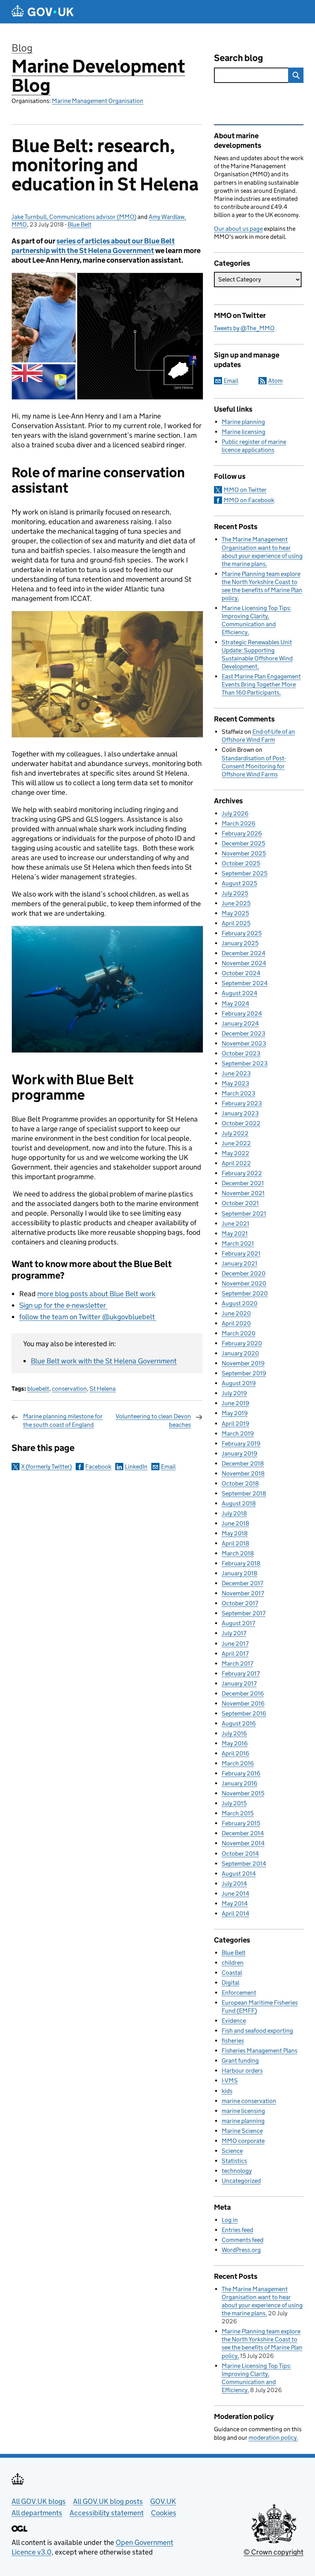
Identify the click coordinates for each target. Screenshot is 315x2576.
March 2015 (238, 1813)
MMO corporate (243, 2141)
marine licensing (243, 2111)
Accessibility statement (107, 2513)
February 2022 (242, 1173)
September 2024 (245, 983)
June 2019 (235, 1403)
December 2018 (243, 1463)
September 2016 (244, 1713)
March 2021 (238, 1243)
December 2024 (244, 953)
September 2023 (245, 1063)
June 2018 (235, 1523)
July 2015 (234, 1803)
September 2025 (245, 873)
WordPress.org (241, 2250)
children (233, 1963)
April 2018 (235, 1543)
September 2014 (244, 1864)
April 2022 (236, 1163)
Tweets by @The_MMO (244, 328)
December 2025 (243, 843)
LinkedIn (136, 1467)
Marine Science (242, 2131)
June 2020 (236, 1313)
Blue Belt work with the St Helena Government (104, 1361)
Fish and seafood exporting (257, 2031)
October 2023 (241, 1053)
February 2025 (242, 933)
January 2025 (240, 943)
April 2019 (235, 1424)
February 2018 (241, 1563)
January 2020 (240, 1353)
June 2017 (235, 1644)
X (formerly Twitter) (46, 1467)
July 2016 (234, 1733)
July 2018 (234, 1513)
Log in (230, 2220)
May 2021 (235, 1233)
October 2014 (240, 1854)
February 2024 (242, 1013)
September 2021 (244, 1214)
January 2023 (240, 1113)
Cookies (164, 2513)
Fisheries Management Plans (259, 2051)
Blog (22, 48)
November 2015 (243, 1793)
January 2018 (240, 1573)
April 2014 (235, 1913)
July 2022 (235, 1133)
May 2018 (235, 1533)
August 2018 (239, 1503)
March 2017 (237, 1664)
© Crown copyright (274, 2552)
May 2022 (235, 1153)
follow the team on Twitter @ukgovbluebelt (88, 1317)
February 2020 (242, 1343)
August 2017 (238, 1623)
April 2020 (236, 1323)
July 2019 (234, 1393)
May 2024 (235, 1003)
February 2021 (241, 1253)
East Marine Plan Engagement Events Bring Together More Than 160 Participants (261, 684)
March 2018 (238, 1553)
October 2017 (240, 1603)
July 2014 (234, 1884)
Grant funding (240, 2061)
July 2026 (235, 813)
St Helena (103, 1389)
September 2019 (244, 1373)
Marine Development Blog (98, 76)
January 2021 (240, 1263)
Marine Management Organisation (98, 101)
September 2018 (244, 1493)
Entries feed (237, 2230)
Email (168, 1467)
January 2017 (239, 1683)
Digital (230, 1983)
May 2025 (235, 913)
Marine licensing (244, 432)
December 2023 (244, 1033)
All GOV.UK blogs (39, 2501)
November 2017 (243, 1593)
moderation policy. (273, 2438)
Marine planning (243, 422)
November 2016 (243, 1703)
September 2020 (245, 1293)
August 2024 (240, 993)
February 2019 (241, 1444)
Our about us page (238, 229)
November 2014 (243, 1843)
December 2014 (243, 1833)
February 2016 (241, 1773)
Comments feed (243, 2240)
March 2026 (239, 823)
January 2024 (240, 1023)
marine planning (243, 2121)
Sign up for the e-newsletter (63, 1305)
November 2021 (243, 1193)
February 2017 (241, 1673)
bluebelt (38, 1389)
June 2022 (236, 1143)
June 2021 (235, 1223)
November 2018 (243, 1473)
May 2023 (235, 1083)
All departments (37, 2513)
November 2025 (244, 853)
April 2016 (235, 1753)
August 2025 (239, 883)
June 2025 (236, 903)
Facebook (98, 1467)
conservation (69, 1389)
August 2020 (240, 1303)
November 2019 (243, 1363)
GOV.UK (163, 2501)
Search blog (239, 58)
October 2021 (240, 1203)
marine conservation (249, 2101)
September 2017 (244, 1613)
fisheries (233, 2041)
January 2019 (240, 1453)
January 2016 (240, 1783)
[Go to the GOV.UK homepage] (43, 12)
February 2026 (242, 833)
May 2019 (235, 1413)
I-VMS (230, 2080)
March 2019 (238, 1434)
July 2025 (235, 893)
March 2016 (238, 1763)
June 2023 (236, 1073)
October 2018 (240, 1483)
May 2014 (235, 1903)
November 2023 (244, 1043)
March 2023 (239, 1093)
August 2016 (239, 1723)
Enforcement (239, 1993)
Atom (275, 381)
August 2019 (239, 1383)
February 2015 (241, 1823)
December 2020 (244, 1273)
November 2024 (244, 963)
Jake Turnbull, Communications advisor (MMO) (74, 217)
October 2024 (241, 973)
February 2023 (242, 1103)
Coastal (232, 1973)
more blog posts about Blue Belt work (96, 1294)
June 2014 (235, 1894)
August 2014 (239, 1874)
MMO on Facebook (249, 500)
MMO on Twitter (245, 490)
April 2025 (236, 923)
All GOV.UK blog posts (108, 2501)
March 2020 (239, 1333)
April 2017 (235, 1654)
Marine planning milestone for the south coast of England (63, 1420)
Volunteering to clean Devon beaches (153, 1420)
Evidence (234, 2021)
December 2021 (243, 1183)
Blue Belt (80, 224)
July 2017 (234, 1633)
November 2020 (244, 1283)
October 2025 (241, 863)
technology (237, 2171)
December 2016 (243, 1693)
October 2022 (241, 1123)
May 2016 (235, 1743)
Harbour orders (242, 2071)
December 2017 (242, 1583)
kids (227, 2091)
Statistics (234, 2161)
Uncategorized (241, 2181)
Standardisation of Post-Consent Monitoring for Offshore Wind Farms (254, 766)
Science (232, 2151)
